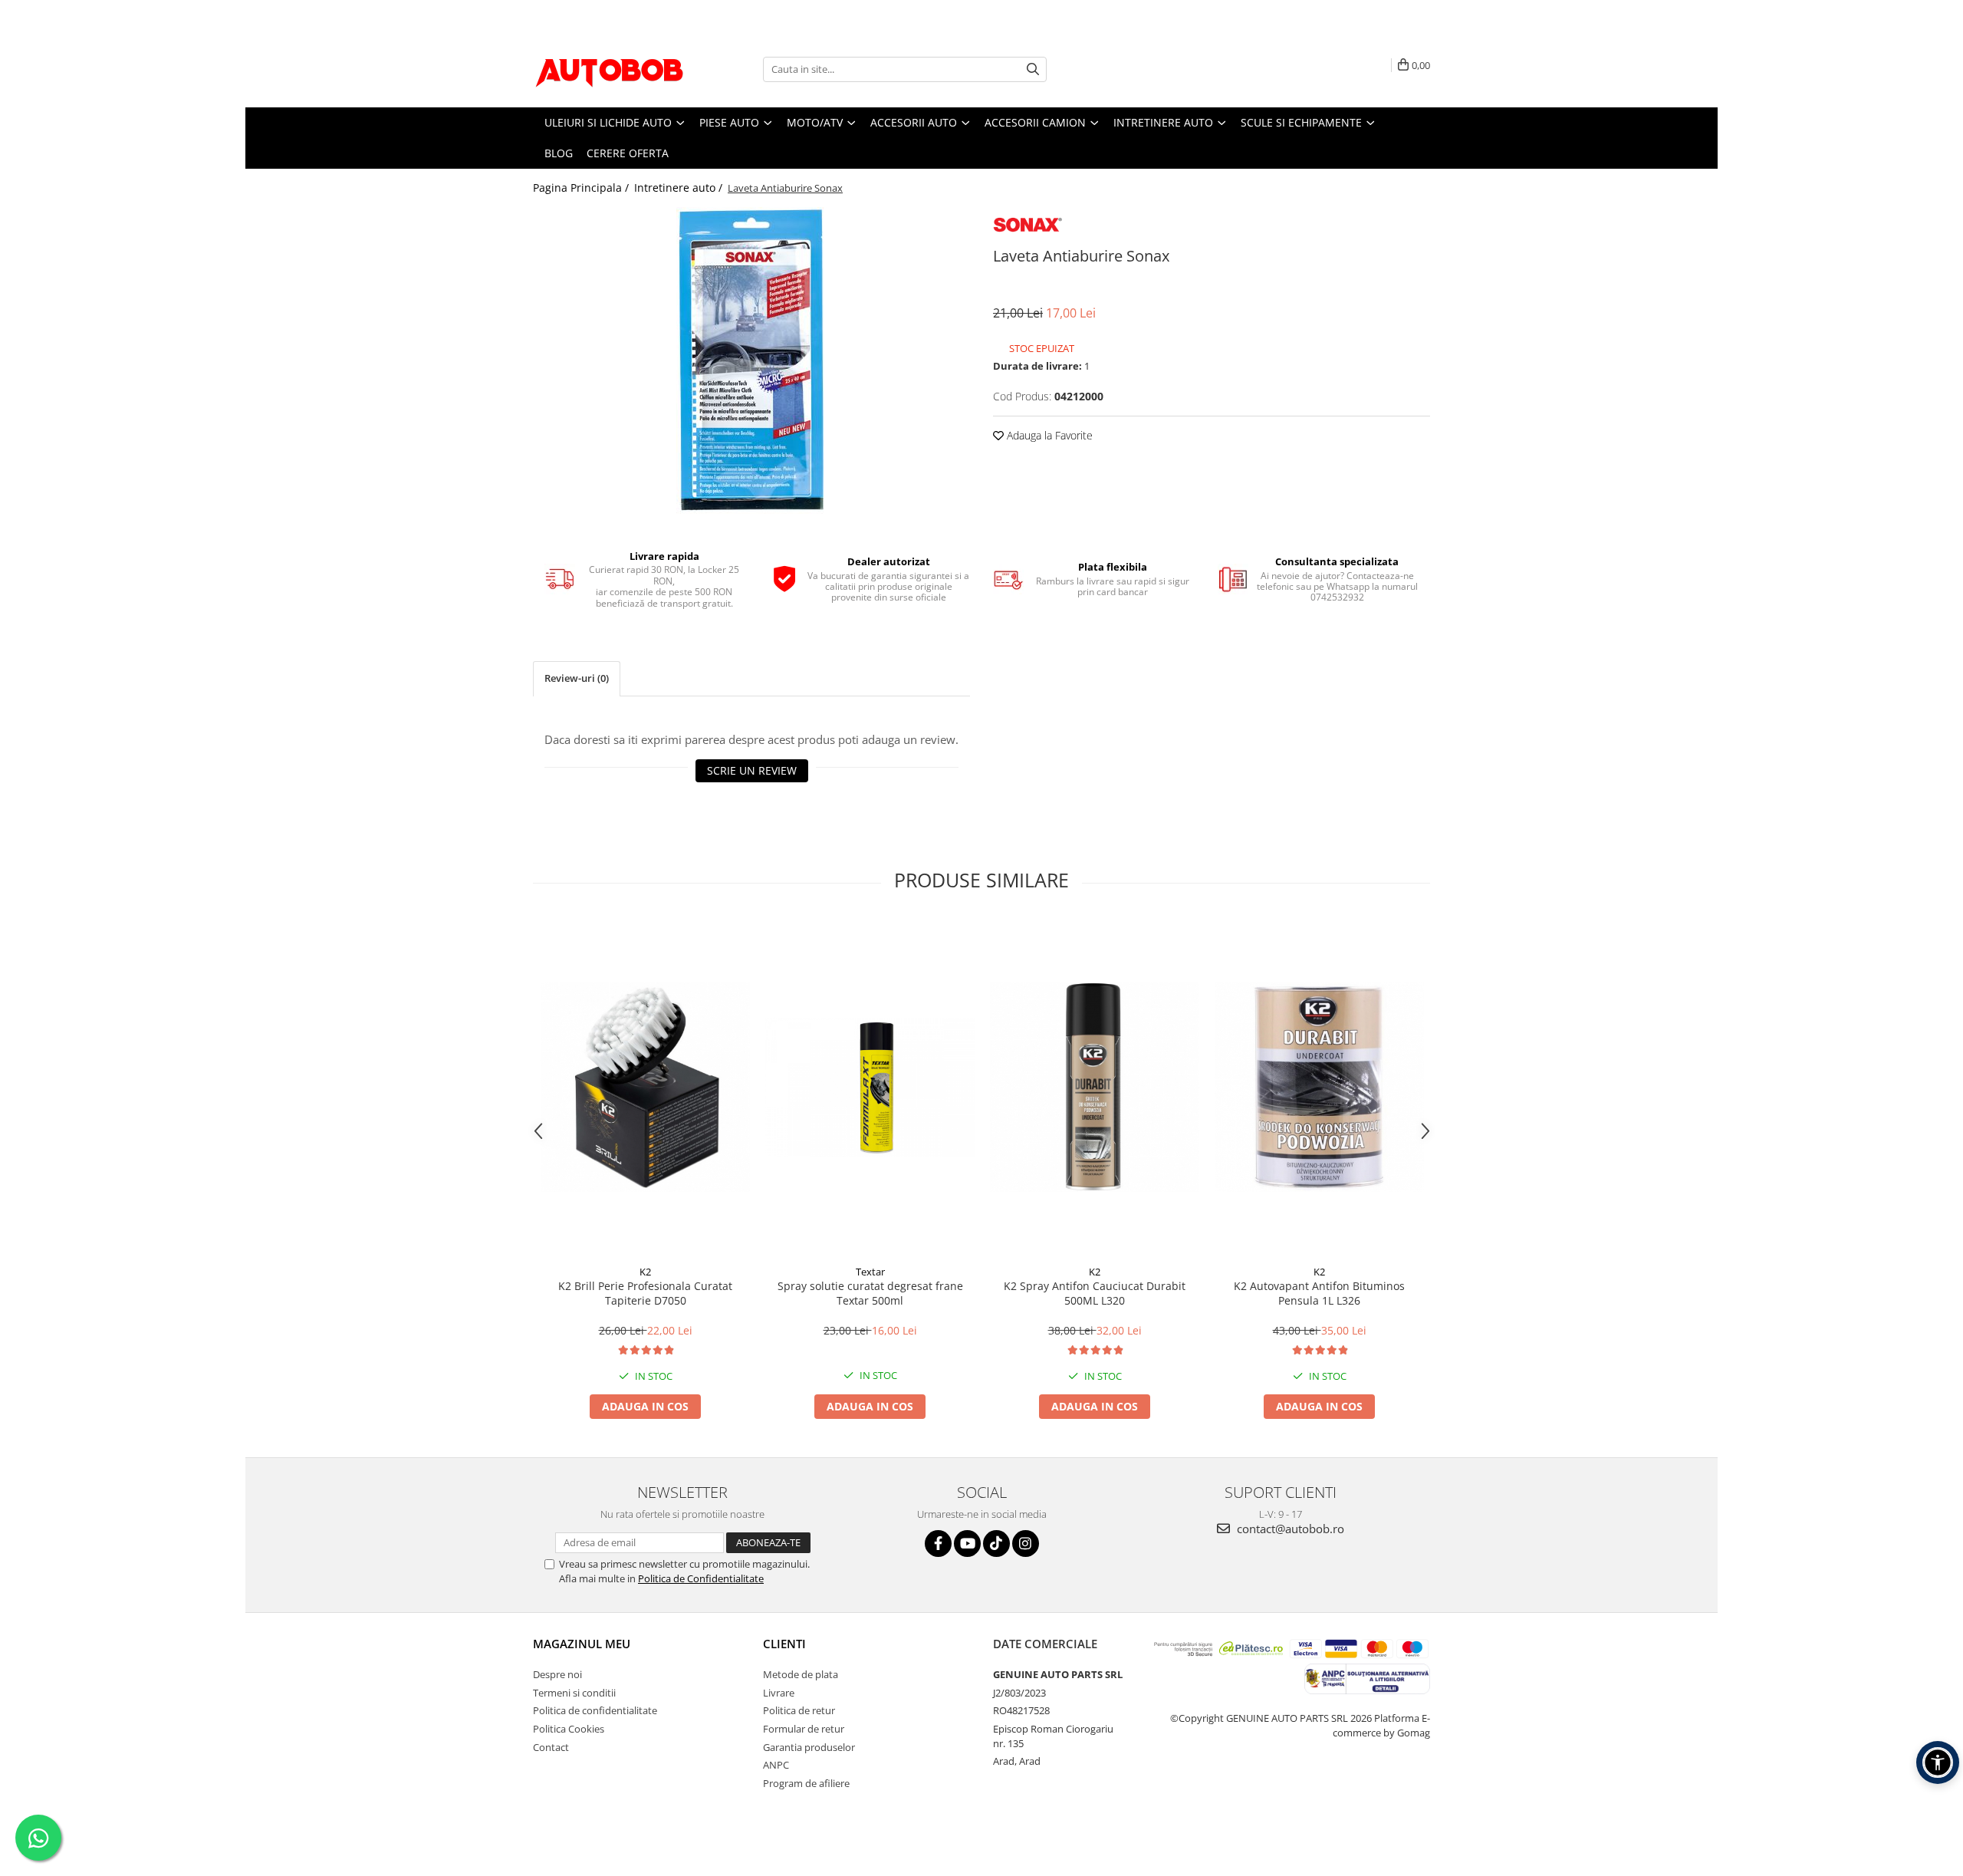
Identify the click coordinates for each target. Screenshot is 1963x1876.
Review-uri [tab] (577, 678)
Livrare (779, 1693)
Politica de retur (799, 1710)
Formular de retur (804, 1729)
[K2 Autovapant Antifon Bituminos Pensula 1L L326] (1319, 1087)
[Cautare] (1033, 69)
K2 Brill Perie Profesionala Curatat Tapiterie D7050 (645, 1293)
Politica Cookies (569, 1729)
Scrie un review (752, 770)
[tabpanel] (751, 360)
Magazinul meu (582, 1644)
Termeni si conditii (574, 1693)
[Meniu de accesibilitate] (1938, 1762)
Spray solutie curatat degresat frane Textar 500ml (870, 1293)
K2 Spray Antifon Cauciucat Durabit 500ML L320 (1095, 1293)
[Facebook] (938, 1544)
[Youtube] (967, 1544)
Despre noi (557, 1674)
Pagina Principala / (582, 188)
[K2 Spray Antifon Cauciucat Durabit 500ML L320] (1095, 1087)
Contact (551, 1747)
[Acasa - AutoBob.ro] (610, 69)
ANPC (776, 1765)
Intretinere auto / (680, 188)
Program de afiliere (806, 1783)
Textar (870, 1272)
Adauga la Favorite (1048, 435)
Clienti (784, 1644)
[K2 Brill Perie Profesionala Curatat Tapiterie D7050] (645, 1087)
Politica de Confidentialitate (701, 1578)
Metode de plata (801, 1674)
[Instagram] (1026, 1544)
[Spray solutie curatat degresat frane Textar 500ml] (870, 1088)
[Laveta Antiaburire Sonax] (751, 360)
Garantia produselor (809, 1747)
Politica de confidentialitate (595, 1710)
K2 (645, 1272)
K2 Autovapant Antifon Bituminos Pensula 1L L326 (1319, 1293)
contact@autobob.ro (1289, 1529)
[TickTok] (996, 1544)
